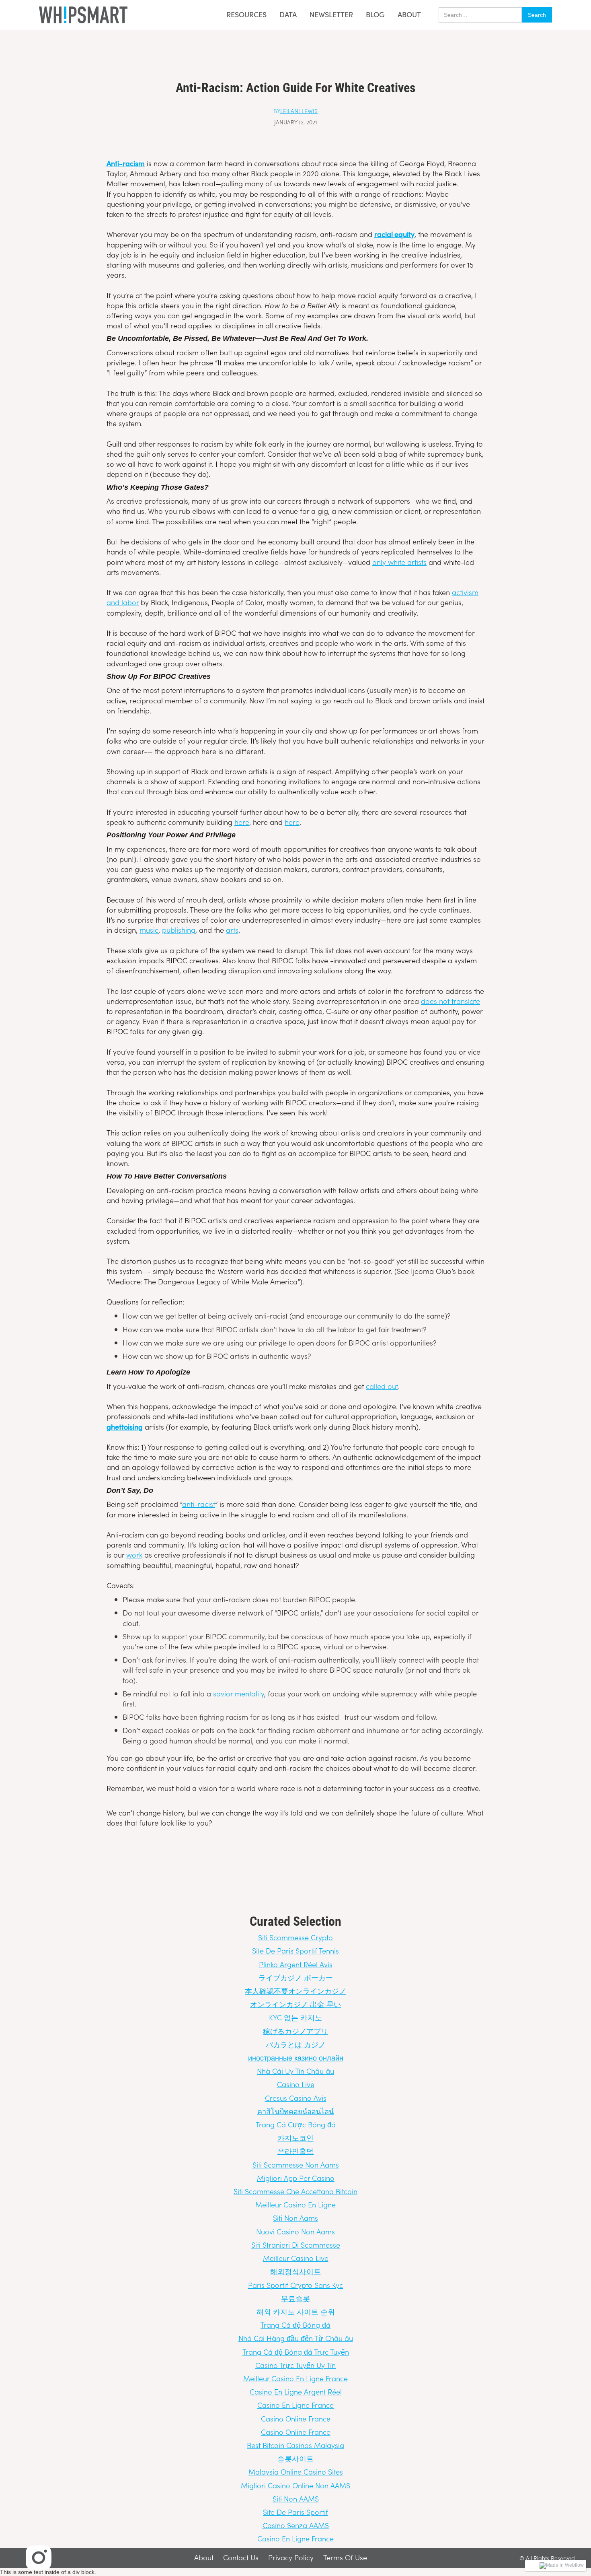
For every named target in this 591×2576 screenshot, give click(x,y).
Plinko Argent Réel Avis (296, 1964)
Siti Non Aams (295, 2218)
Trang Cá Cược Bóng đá (296, 2124)
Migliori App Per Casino (296, 2178)
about (409, 14)
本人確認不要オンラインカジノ (295, 1991)
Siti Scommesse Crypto (295, 1937)
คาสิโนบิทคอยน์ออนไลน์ (295, 2111)
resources (246, 14)
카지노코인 (295, 2138)
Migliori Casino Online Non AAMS (295, 2485)
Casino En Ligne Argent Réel (296, 2392)
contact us (241, 2558)
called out (382, 1386)
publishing (179, 930)
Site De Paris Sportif (295, 2512)
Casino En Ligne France (295, 2405)
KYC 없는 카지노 (295, 2017)
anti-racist (199, 1504)
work (134, 1555)
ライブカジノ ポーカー (296, 1977)
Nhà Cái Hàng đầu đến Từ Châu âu (296, 2338)
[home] (83, 15)
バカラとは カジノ (296, 2044)
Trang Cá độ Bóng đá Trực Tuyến (296, 2352)
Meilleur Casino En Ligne (295, 2204)
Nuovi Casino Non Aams (295, 2231)
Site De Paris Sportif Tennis (295, 1951)
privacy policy (291, 2558)
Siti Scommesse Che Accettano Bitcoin (295, 2191)
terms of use (345, 2558)
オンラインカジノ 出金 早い (295, 2004)
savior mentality (239, 1693)
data (288, 15)
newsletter (331, 15)
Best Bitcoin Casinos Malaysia (295, 2445)
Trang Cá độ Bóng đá (295, 2325)
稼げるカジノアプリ (295, 2031)
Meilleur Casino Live (296, 2258)
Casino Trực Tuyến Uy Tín (295, 2365)
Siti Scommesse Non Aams (296, 2165)
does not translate (450, 1001)
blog (375, 15)
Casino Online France (296, 2418)
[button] (244, 15)
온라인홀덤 (295, 2151)
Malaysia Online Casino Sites (296, 2472)
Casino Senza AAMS (296, 2525)
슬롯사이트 (295, 2458)
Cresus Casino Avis (296, 2098)
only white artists (399, 562)
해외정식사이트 (295, 2271)
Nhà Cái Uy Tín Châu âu (295, 2071)
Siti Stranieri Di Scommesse (296, 2245)
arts (232, 930)
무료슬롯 (295, 2298)
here (242, 822)
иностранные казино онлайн (296, 2058)
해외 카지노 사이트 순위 (296, 2311)
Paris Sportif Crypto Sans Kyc (295, 2285)
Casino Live (296, 2084)
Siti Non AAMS (296, 2499)
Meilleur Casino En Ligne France (295, 2378)
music (149, 930)
